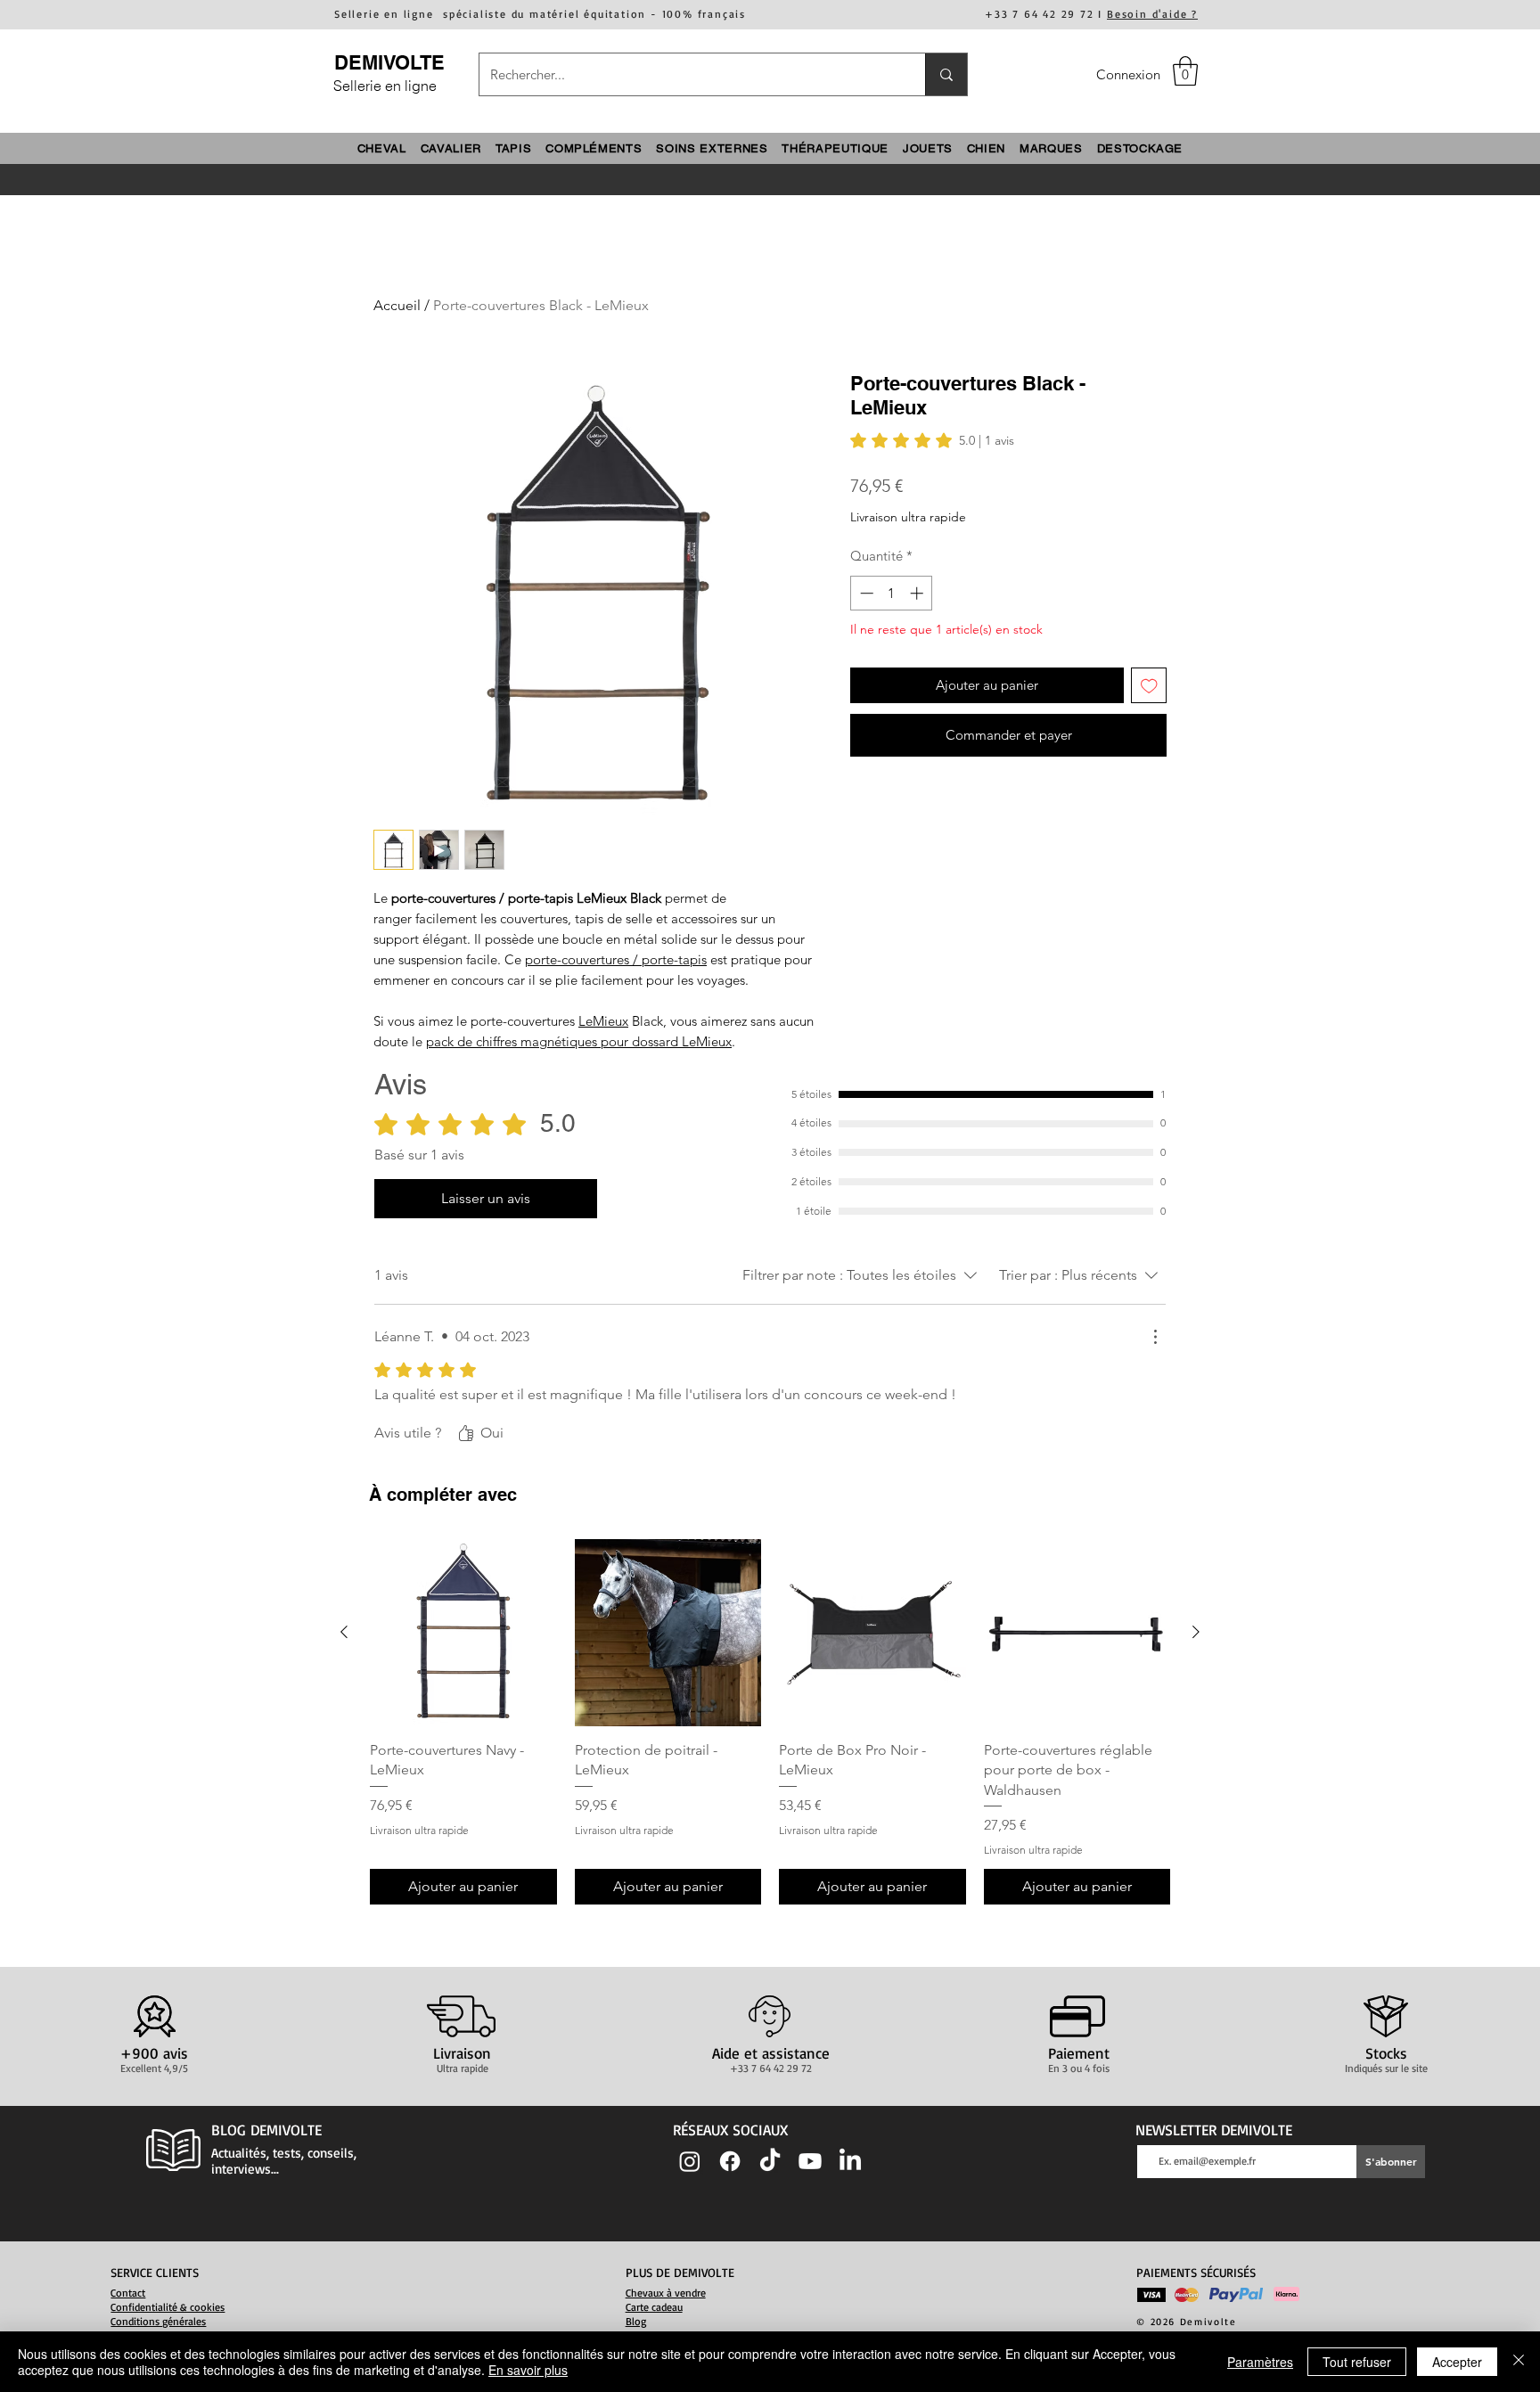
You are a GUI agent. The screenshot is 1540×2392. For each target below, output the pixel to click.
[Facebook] (730, 2161)
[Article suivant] (1196, 1632)
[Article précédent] (344, 1632)
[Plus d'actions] (1155, 1337)
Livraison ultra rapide (908, 517)
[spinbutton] (892, 593)
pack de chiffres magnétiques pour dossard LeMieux (579, 1041)
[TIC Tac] (770, 2161)
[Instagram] (690, 2161)
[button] (1185, 71)
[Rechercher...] (946, 74)
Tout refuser (1357, 2362)
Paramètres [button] (1260, 2362)
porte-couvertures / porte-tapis (616, 959)
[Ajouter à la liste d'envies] (1149, 686)
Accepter (1457, 2362)
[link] (932, 440)
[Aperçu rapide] (463, 1633)
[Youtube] (810, 2161)
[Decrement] (865, 593)
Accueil (397, 305)
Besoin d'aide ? (1152, 14)
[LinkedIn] (850, 2161)
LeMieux (603, 1021)
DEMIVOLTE (389, 62)
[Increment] (918, 593)
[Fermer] (1519, 2362)
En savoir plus (528, 2370)
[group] (770, 1721)
